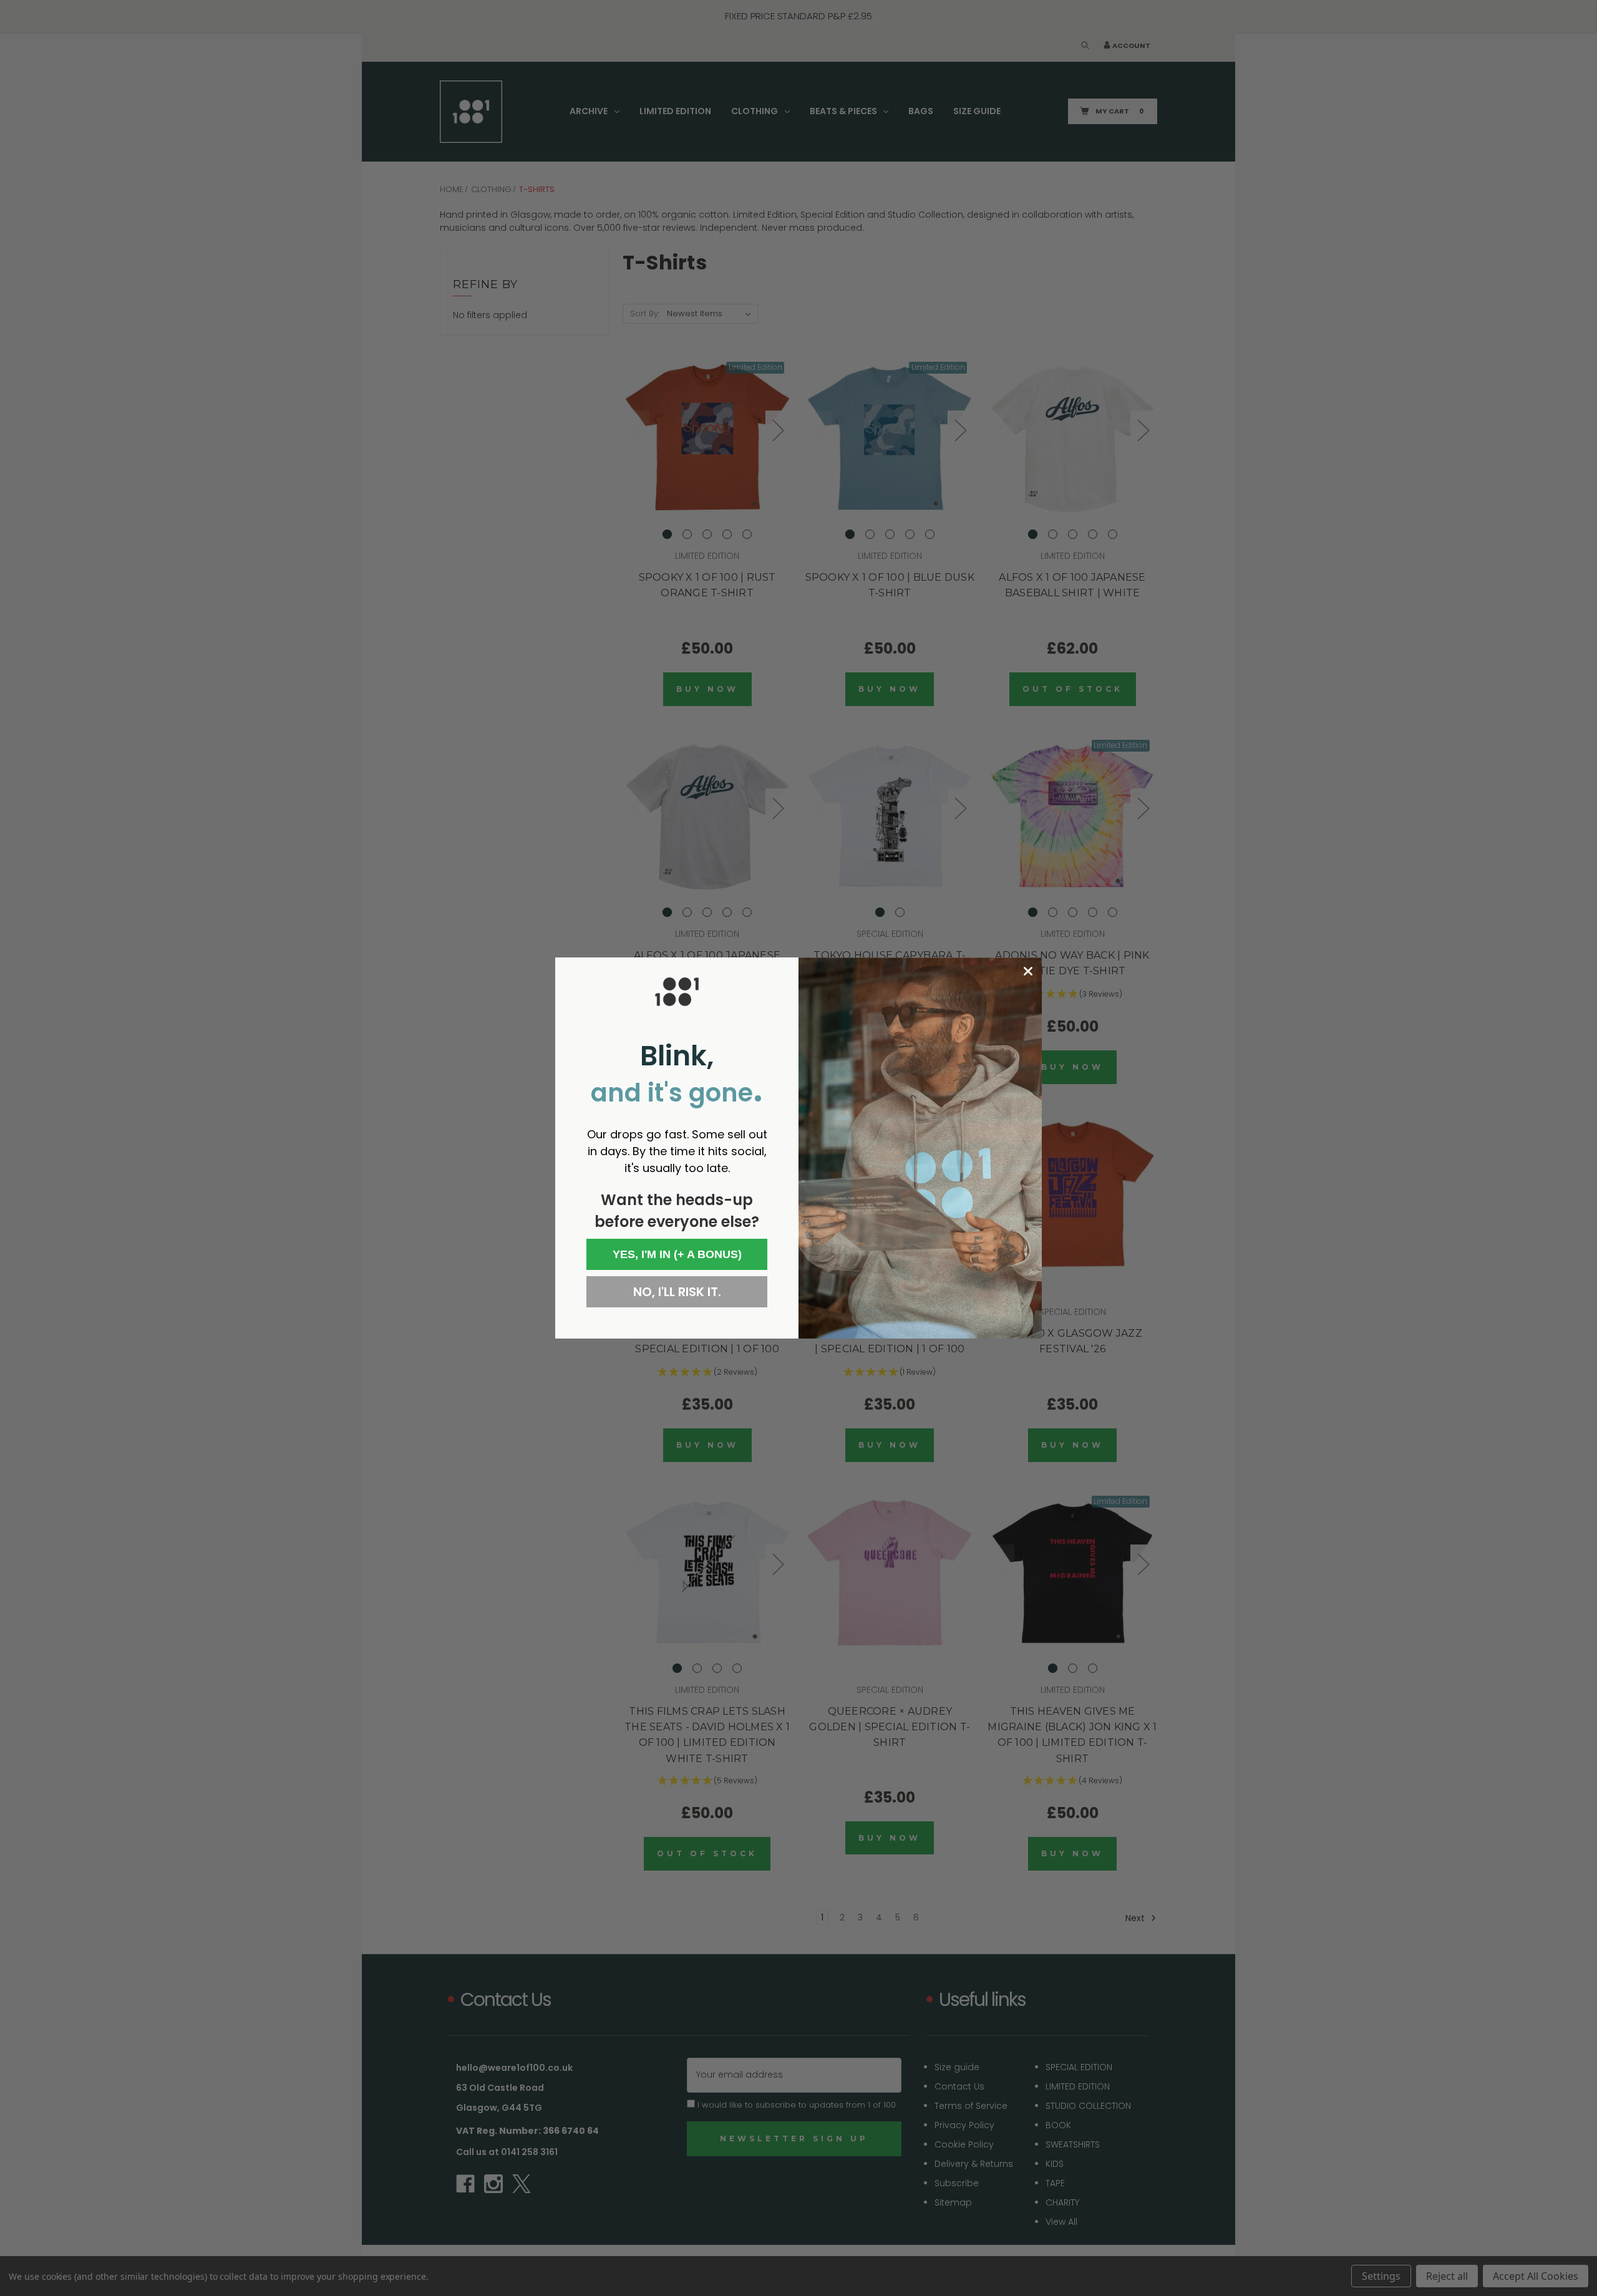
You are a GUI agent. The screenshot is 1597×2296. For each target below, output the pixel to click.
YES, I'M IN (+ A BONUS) (677, 1254)
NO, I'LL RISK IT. (677, 1292)
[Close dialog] (1028, 971)
